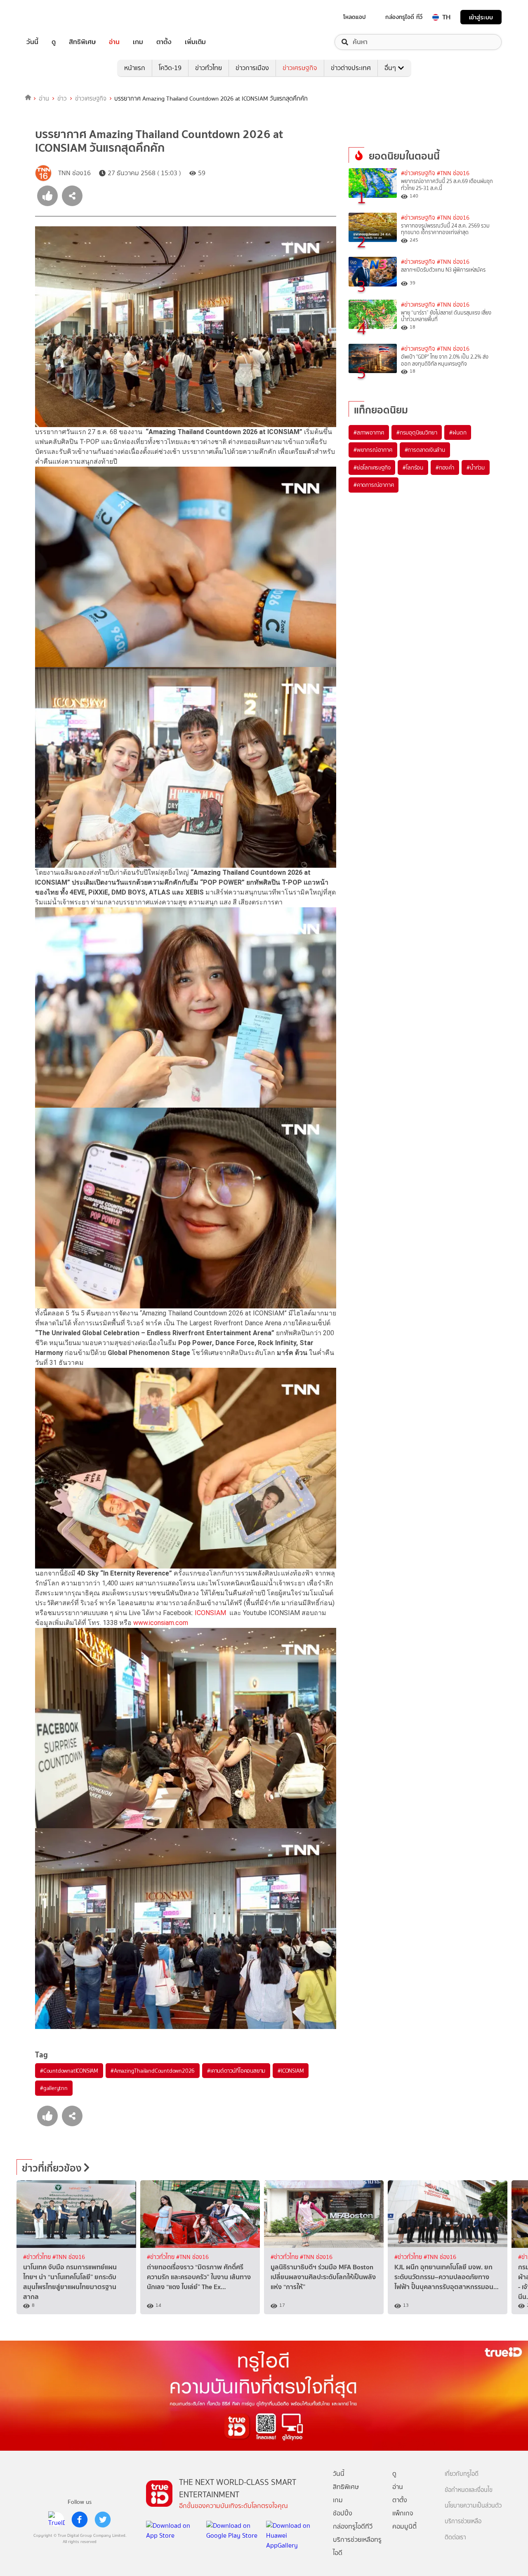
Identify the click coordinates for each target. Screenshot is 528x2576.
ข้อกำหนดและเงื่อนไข (469, 2490)
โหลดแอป (355, 17)
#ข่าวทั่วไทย (38, 2257)
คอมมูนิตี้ (404, 2526)
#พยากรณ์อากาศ (373, 450)
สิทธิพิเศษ (82, 42)
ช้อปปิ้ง (343, 2513)
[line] (57, 2520)
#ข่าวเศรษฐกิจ (418, 173)
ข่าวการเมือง (252, 68)
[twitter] (103, 2520)
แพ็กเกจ (403, 2513)
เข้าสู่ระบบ (481, 17)
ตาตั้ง (164, 42)
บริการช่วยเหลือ (463, 2521)
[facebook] (80, 2520)
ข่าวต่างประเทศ (351, 68)
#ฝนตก (458, 432)
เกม (138, 42)
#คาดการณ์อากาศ (374, 485)
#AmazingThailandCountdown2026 (153, 2071)
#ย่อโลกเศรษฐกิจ (372, 467)
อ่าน (114, 42)
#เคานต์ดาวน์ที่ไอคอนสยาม (236, 2071)
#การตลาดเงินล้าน (425, 450)
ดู (54, 42)
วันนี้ (32, 42)
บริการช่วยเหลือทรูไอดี (357, 2546)
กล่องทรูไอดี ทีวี (404, 17)
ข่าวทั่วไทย (209, 68)
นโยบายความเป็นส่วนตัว (473, 2506)
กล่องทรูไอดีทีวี (353, 2526)
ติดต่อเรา (455, 2537)
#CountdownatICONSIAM (69, 2071)
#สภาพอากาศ (369, 432)
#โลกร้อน (413, 467)
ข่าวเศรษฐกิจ (300, 68)
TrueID (51, 17)
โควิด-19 (170, 68)
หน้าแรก (135, 68)
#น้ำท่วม (476, 467)
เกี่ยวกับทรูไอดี (462, 2474)
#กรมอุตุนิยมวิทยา (417, 432)
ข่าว (62, 99)
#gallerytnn (54, 2088)
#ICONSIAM (291, 2071)
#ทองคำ (445, 467)
